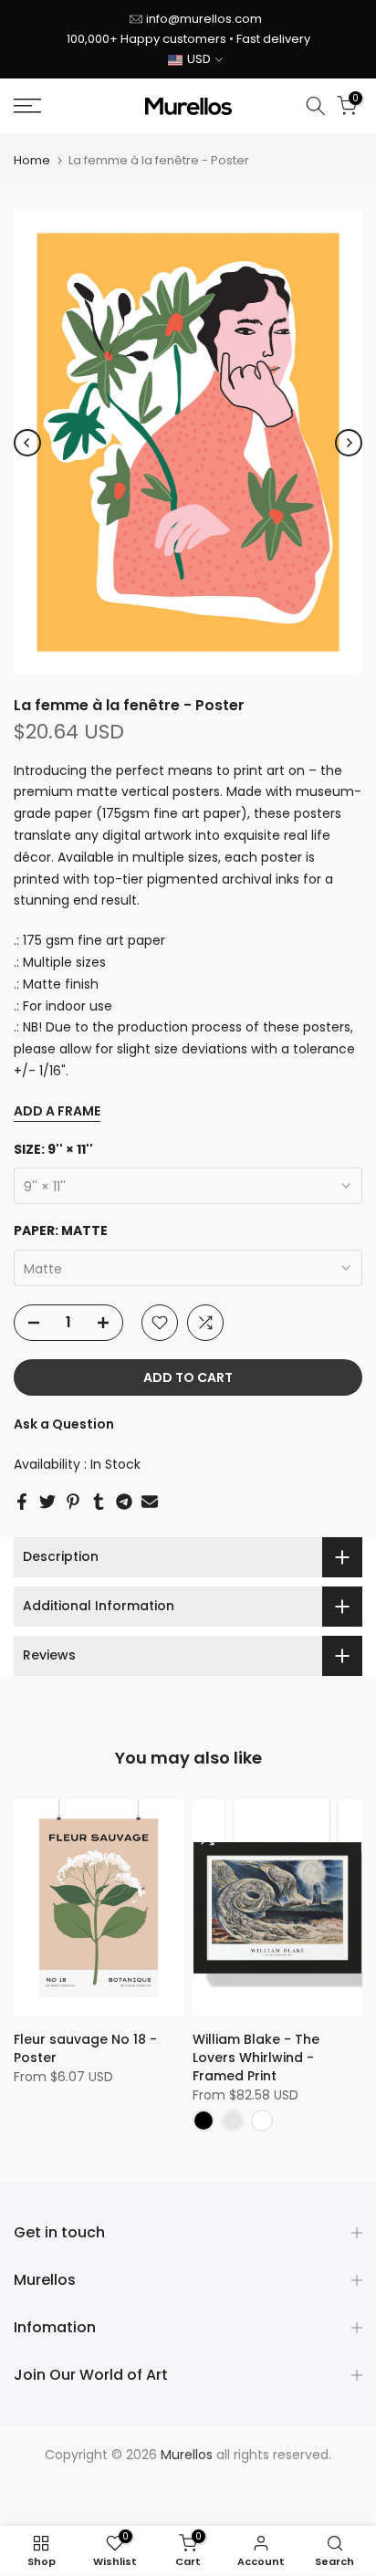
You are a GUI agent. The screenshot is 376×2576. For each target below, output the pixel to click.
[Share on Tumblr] (99, 1502)
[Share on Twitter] (47, 1502)
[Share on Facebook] (22, 1502)
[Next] (349, 443)
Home (32, 160)
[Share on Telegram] (124, 1502)
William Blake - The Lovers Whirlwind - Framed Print (256, 2058)
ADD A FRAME (57, 1111)
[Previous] (27, 443)
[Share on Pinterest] (73, 1502)
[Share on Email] (150, 1502)
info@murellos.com (204, 19)
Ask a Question (64, 1424)
